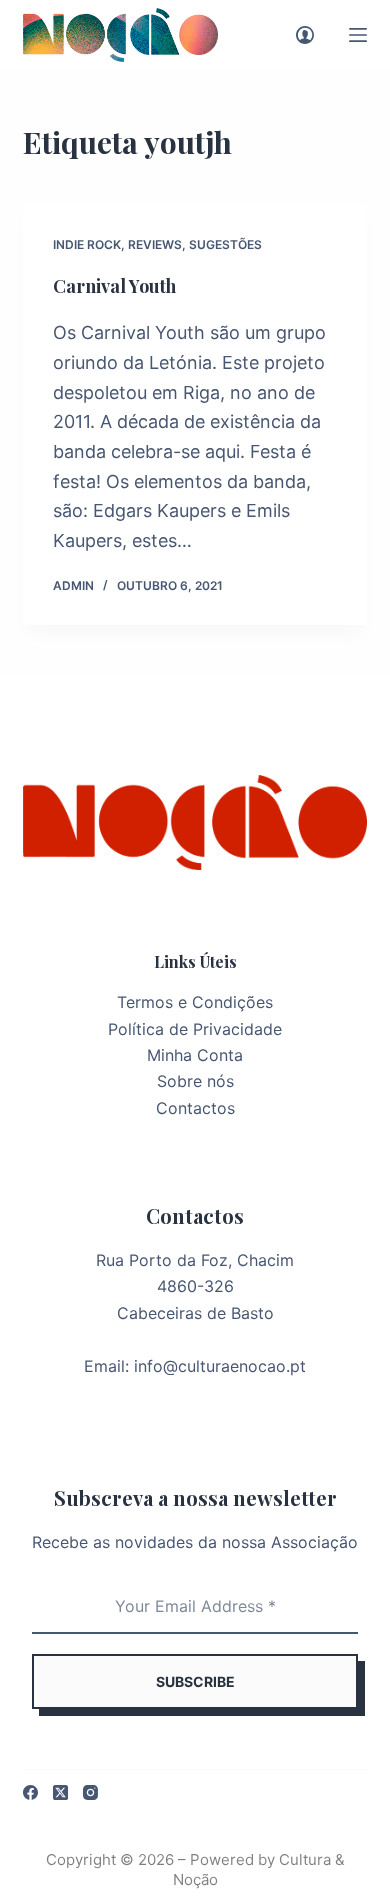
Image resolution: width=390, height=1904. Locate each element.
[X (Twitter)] (60, 1792)
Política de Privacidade (195, 1029)
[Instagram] (90, 1792)
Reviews (155, 244)
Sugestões (225, 244)
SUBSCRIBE (195, 1681)
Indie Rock (87, 244)
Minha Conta (195, 1055)
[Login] (305, 35)
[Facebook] (30, 1792)
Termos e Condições (195, 1002)
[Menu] (358, 35)
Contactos (195, 1108)
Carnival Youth (114, 286)
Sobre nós (195, 1081)
